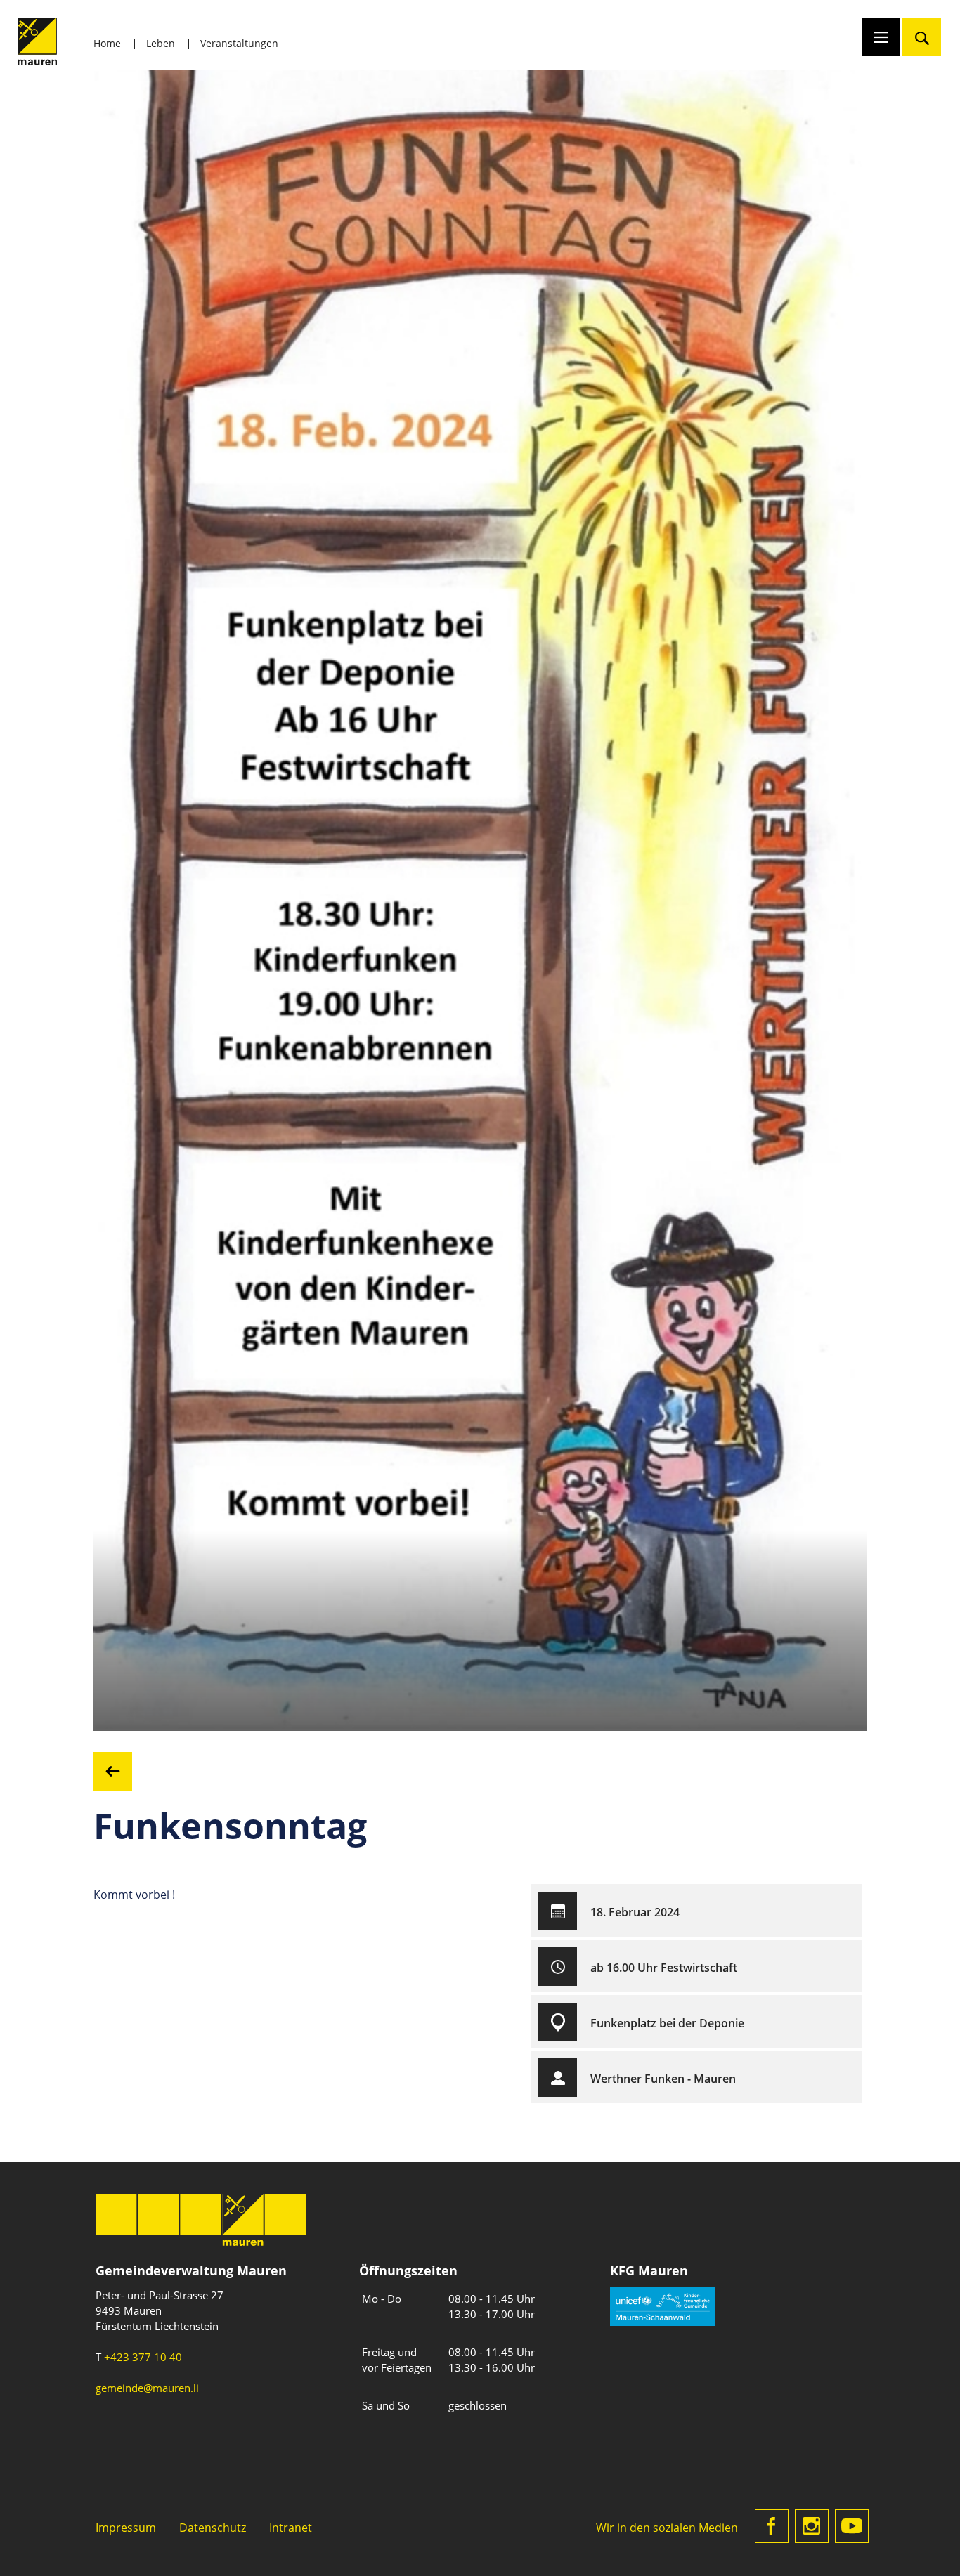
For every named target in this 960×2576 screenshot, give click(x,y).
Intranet (291, 2527)
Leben (161, 43)
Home (107, 43)
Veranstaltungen (239, 43)
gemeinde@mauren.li (147, 2388)
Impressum (126, 2527)
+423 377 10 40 (143, 2357)
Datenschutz (213, 2527)
